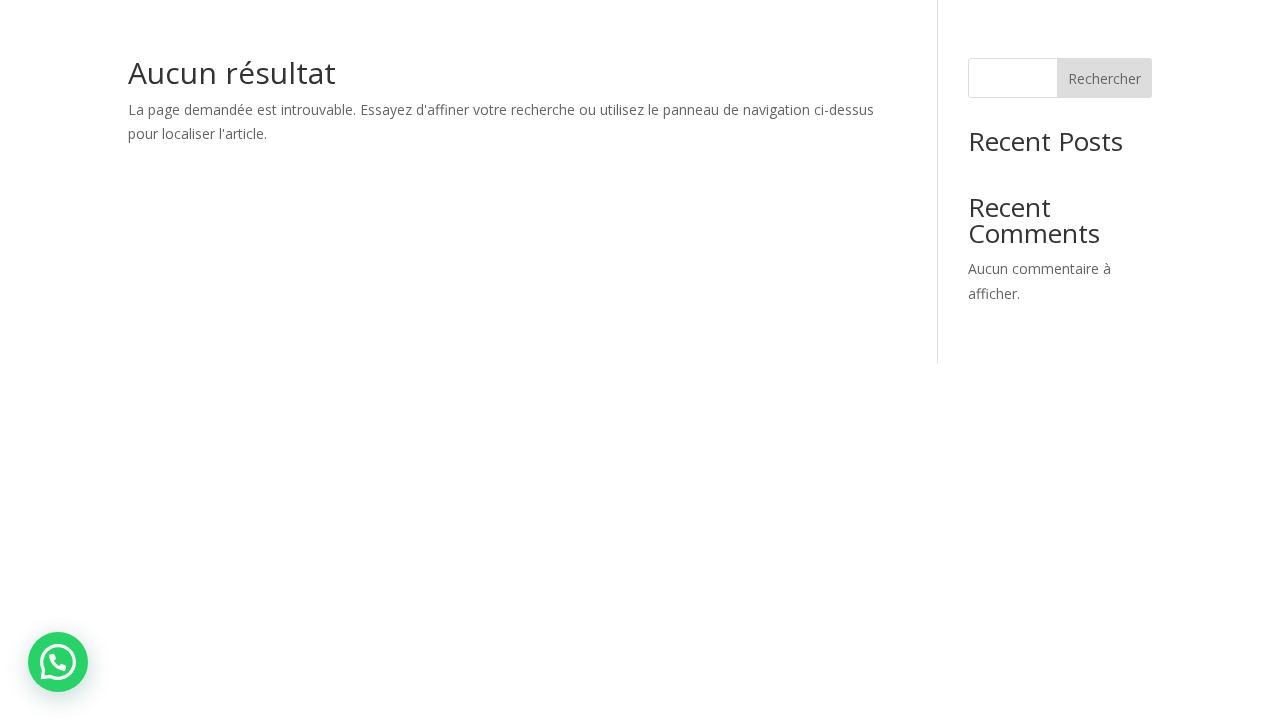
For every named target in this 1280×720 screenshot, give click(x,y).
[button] (58, 662)
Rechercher (1104, 78)
